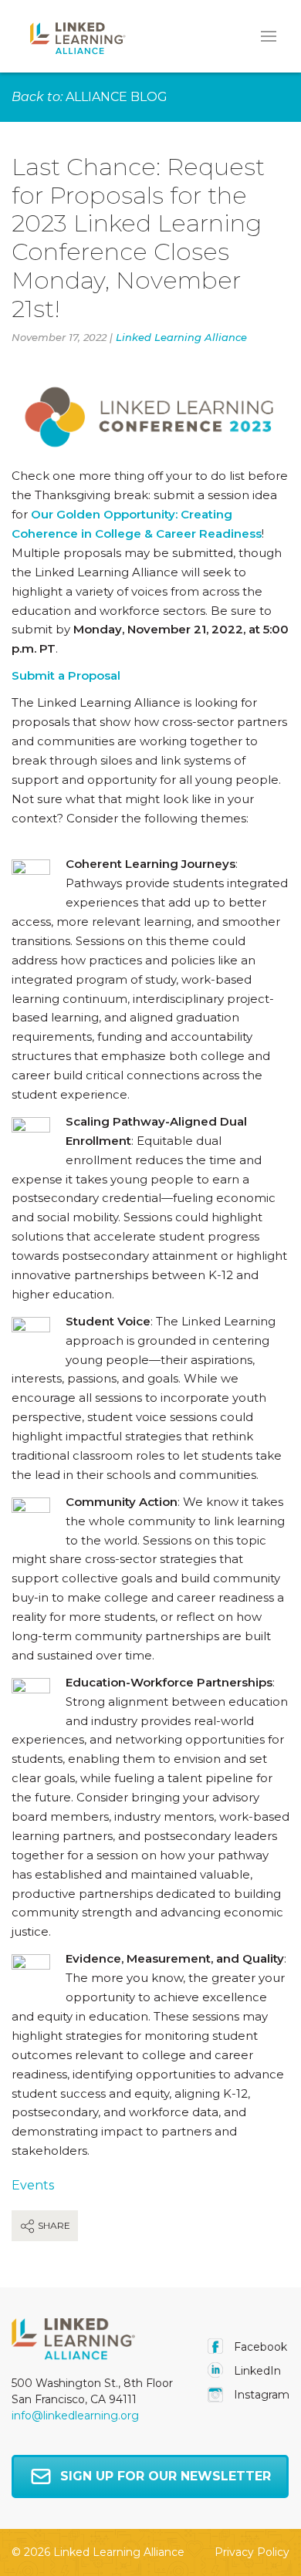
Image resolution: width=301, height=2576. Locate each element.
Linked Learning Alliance (181, 337)
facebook (259, 2347)
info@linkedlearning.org (75, 2416)
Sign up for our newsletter (166, 2476)
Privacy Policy (252, 2552)
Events (33, 2185)
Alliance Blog (117, 97)
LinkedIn (256, 2371)
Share (53, 2225)
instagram (260, 2395)
